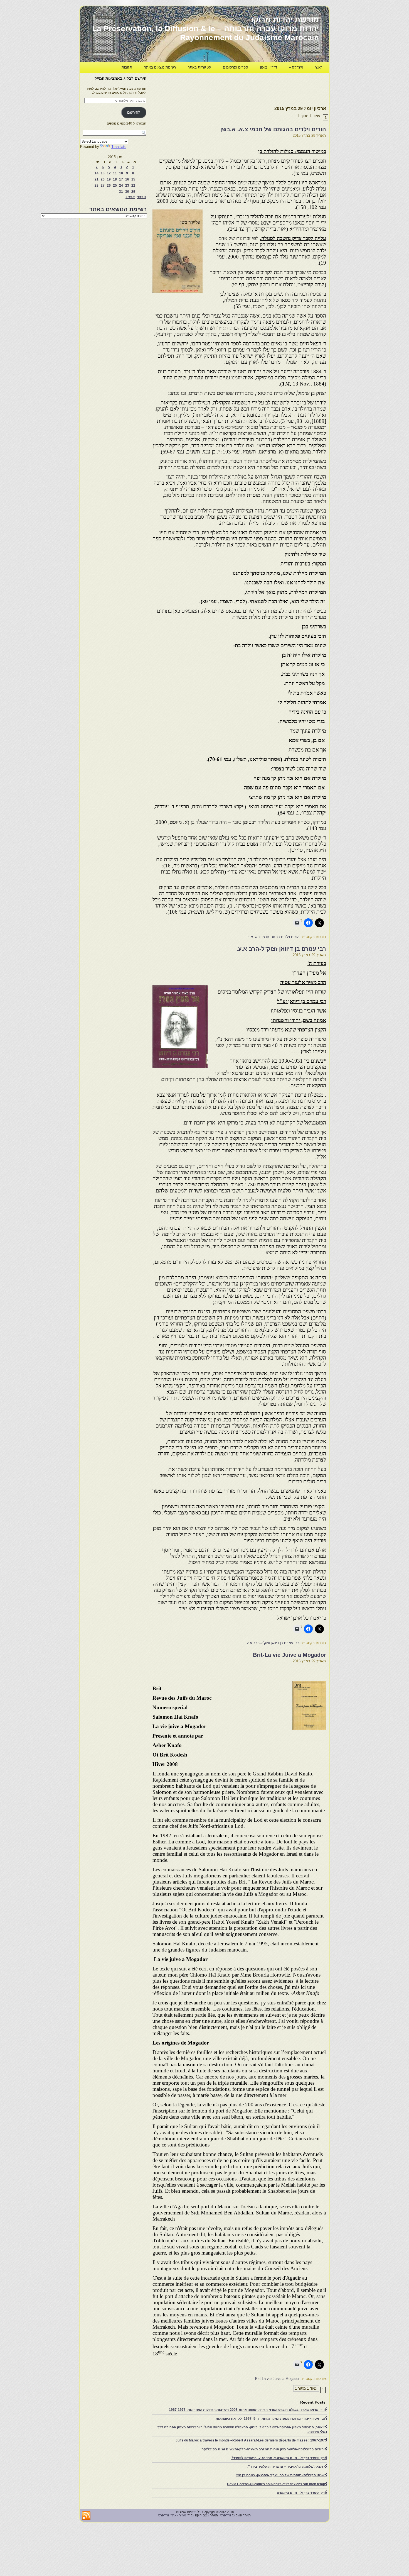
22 (133, 186)
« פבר (142, 197)
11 (115, 173)
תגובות (127, 67)
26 (109, 186)
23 (127, 186)
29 (133, 192)
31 (121, 192)
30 (127, 192)
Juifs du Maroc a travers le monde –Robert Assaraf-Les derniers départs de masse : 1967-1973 (251, 2440)
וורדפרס (226, 2515)
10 (121, 173)
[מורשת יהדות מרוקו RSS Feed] (86, 2516)
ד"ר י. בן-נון (268, 67)
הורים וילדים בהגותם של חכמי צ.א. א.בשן (273, 129)
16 (127, 179)
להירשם (134, 112)
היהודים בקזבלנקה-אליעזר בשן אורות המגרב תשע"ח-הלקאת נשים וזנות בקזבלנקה (264, 2449)
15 (133, 179)
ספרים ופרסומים (236, 67)
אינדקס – (296, 67)
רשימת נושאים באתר (160, 67)
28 (97, 186)
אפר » (130, 197)
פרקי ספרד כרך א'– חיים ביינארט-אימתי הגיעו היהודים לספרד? (279, 2458)
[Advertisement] (225, 88)
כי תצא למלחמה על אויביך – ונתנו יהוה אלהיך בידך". (287, 2467)
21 (97, 179)
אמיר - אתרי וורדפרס (172, 2515)
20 (103, 179)
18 (115, 179)
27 (103, 186)
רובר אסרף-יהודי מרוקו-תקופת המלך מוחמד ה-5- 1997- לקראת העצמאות (271, 2419)
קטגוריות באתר (199, 67)
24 (121, 186)
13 (103, 173)
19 (109, 179)
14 (97, 173)
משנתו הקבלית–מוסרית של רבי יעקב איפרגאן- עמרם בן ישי (282, 2475)
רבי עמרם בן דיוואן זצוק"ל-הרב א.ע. (281, 949)
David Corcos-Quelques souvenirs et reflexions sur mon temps (277, 2484)
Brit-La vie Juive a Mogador (289, 1655)
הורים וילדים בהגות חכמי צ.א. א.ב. (273, 937)
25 (115, 186)
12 (109, 173)
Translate (119, 147)
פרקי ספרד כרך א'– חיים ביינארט (302, 2493)
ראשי (319, 67)
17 (121, 179)
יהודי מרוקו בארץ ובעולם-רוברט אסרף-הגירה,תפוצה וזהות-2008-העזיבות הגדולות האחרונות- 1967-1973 (248, 2410)
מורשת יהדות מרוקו (285, 20)
